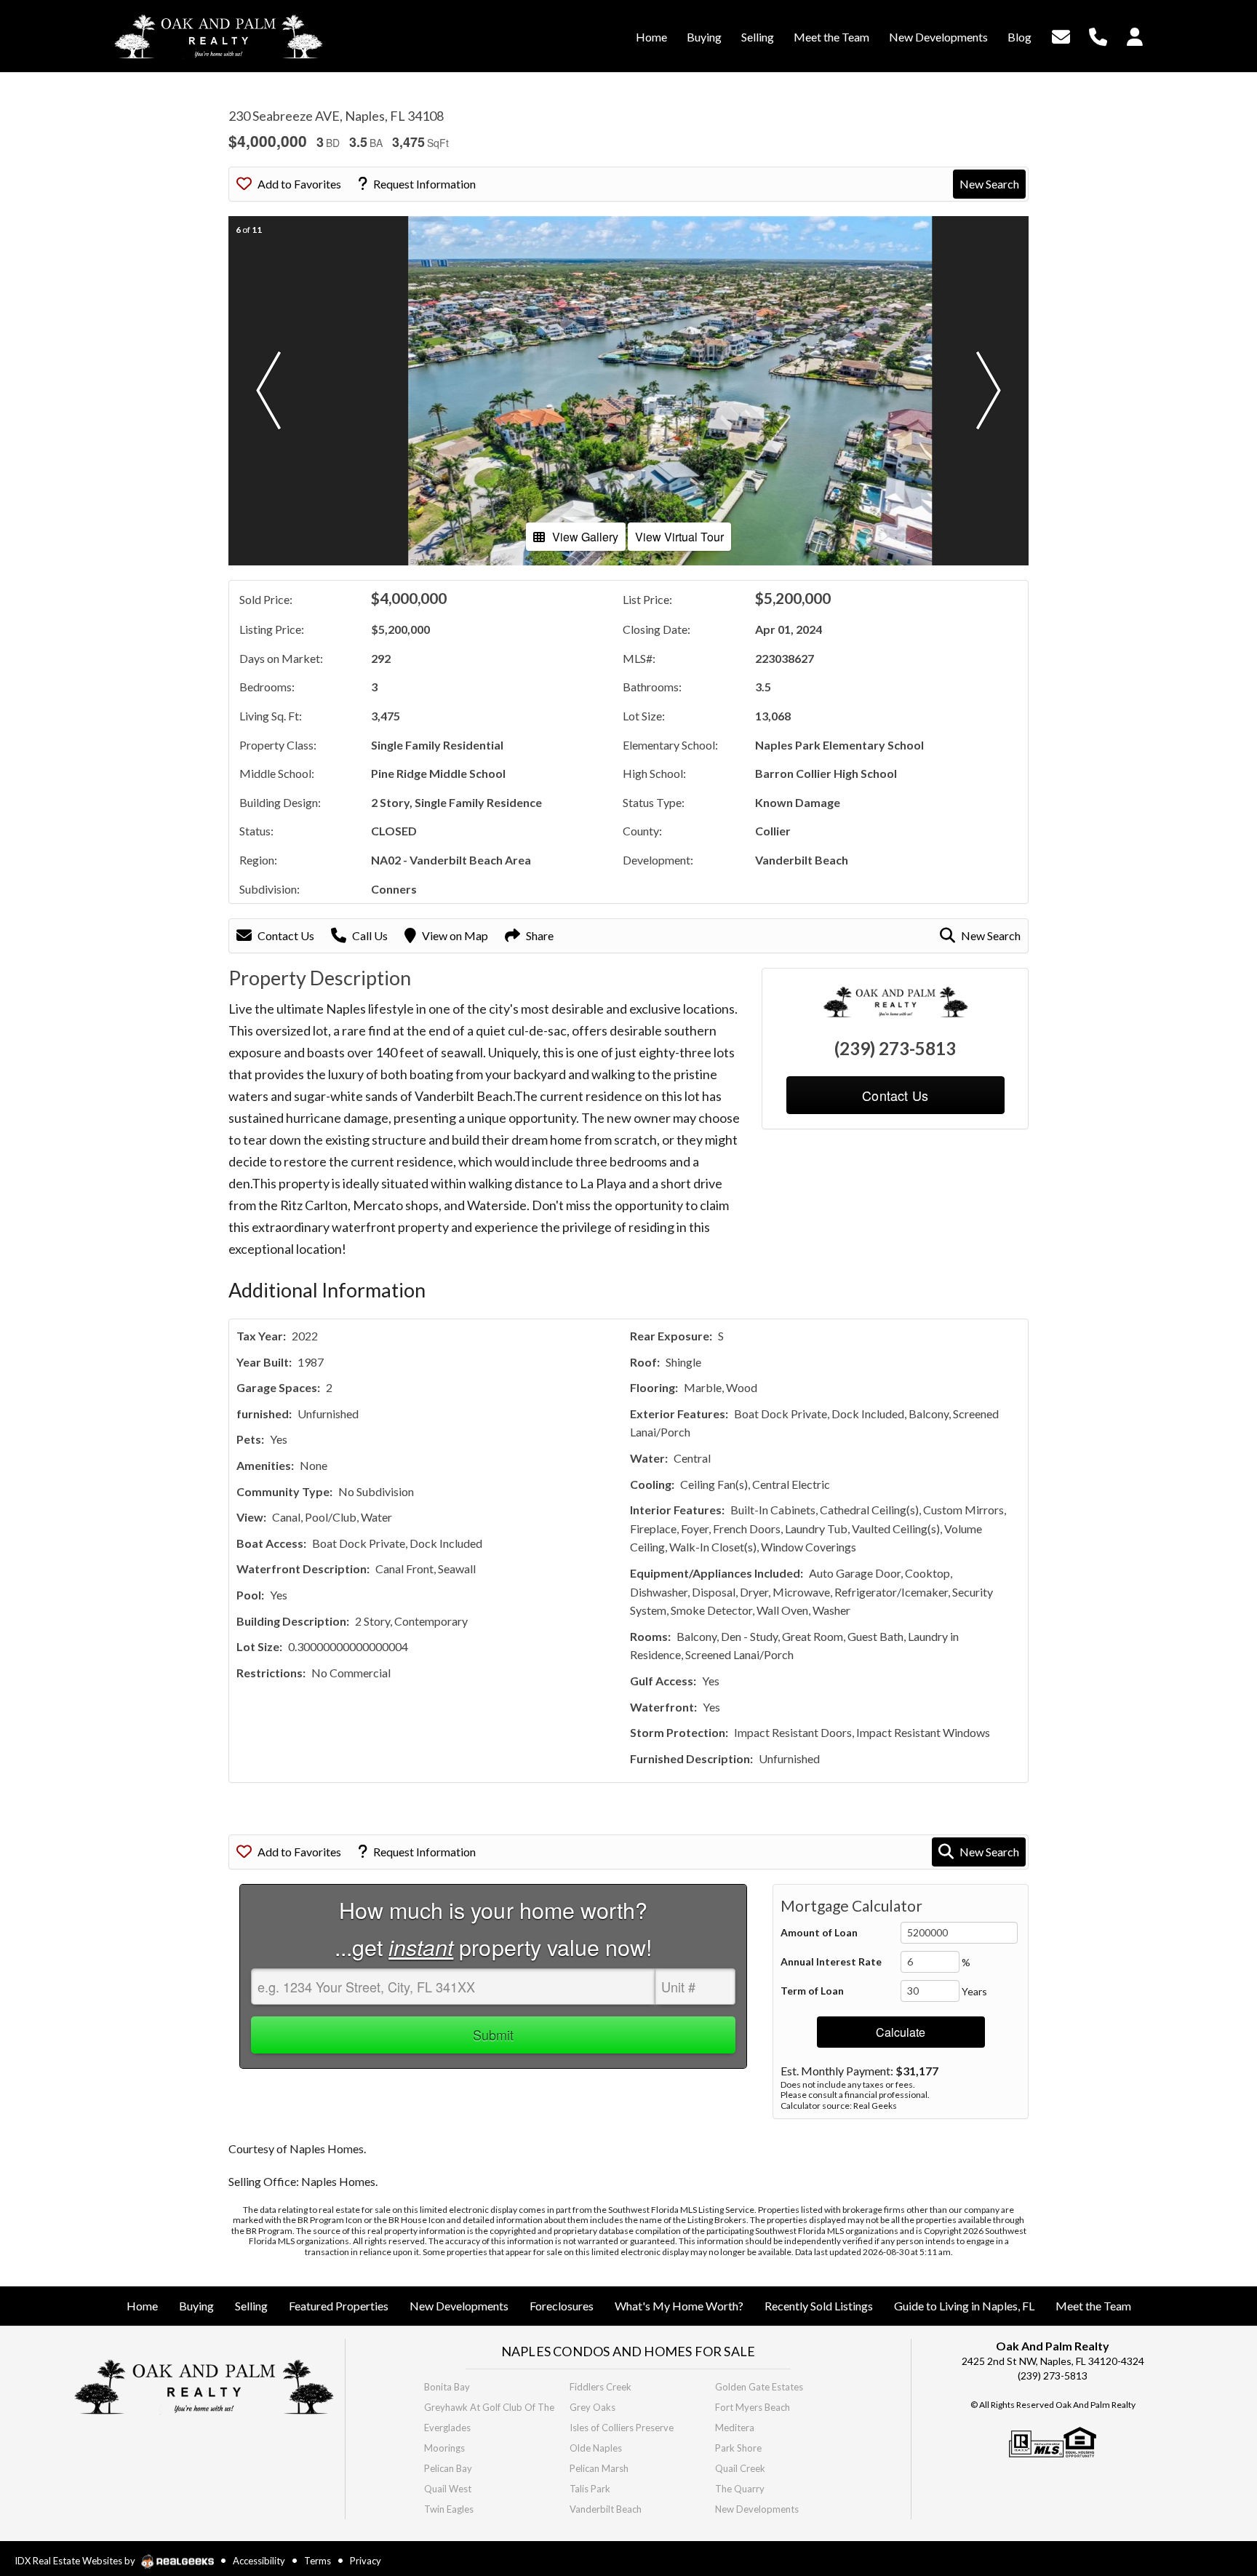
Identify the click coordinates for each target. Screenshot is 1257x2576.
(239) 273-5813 (895, 1048)
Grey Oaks (592, 2407)
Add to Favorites (299, 184)
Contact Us (286, 935)
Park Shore (738, 2448)
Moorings (444, 2448)
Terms (318, 2561)
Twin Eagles (449, 2509)
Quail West (448, 2489)
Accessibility (259, 2561)
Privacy (366, 2561)
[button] (268, 391)
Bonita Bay (447, 2387)
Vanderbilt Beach (606, 2509)
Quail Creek (740, 2468)
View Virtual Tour (679, 537)
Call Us (370, 935)
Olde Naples (596, 2448)
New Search (989, 184)
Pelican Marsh (599, 2468)
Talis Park (590, 2489)
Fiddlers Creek (600, 2387)
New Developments (757, 2509)
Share (540, 935)
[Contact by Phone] (1098, 35)
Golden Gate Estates (759, 2387)
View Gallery (585, 537)
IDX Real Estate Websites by (76, 2561)
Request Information (424, 184)
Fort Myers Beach (753, 2407)
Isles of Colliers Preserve (622, 2428)
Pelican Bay (448, 2468)
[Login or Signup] (1135, 35)
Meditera (735, 2428)
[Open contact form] (1061, 35)
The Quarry (740, 2489)
